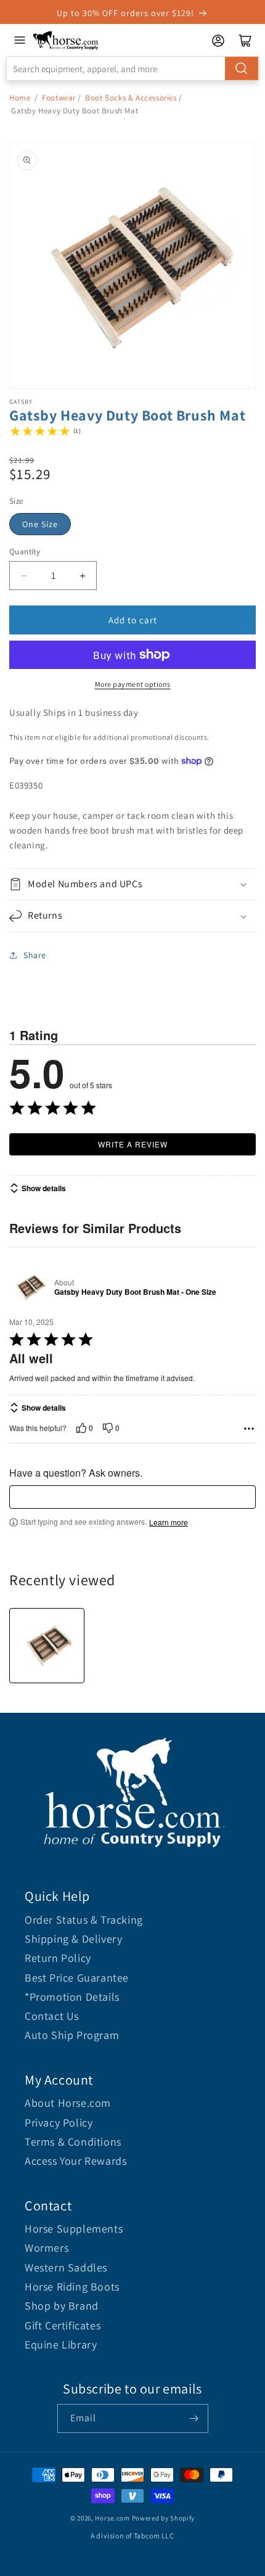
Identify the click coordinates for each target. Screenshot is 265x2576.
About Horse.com (68, 2103)
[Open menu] (20, 40)
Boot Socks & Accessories (131, 98)
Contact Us (52, 2016)
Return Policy (58, 1958)
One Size (40, 524)
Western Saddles (66, 2267)
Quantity (25, 552)
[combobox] (132, 68)
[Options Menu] (249, 1429)
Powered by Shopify (164, 2518)
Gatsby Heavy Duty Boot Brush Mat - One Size (135, 1292)
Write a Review (133, 1144)
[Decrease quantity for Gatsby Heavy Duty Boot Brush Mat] (24, 576)
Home (20, 98)
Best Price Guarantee (77, 1978)
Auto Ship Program (72, 2035)
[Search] (242, 68)
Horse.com (112, 2518)
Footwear (59, 98)
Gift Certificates (63, 2325)
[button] (132, 884)
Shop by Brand (62, 2306)
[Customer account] (218, 41)
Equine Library (61, 2344)
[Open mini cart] (245, 41)
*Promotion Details (72, 1997)
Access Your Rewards (75, 2161)
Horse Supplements (74, 2229)
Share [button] (35, 955)
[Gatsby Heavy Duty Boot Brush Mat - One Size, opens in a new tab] (29, 1287)
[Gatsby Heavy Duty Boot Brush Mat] (47, 1646)
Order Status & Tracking (84, 1920)
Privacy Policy (59, 2123)
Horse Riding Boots (72, 2287)
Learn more (169, 1522)
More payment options (133, 684)
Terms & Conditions (73, 2142)
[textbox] (132, 1497)
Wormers (47, 2248)
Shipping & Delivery (73, 1939)
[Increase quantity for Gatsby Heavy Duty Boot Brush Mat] (82, 576)
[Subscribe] (194, 2418)
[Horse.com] (66, 40)
